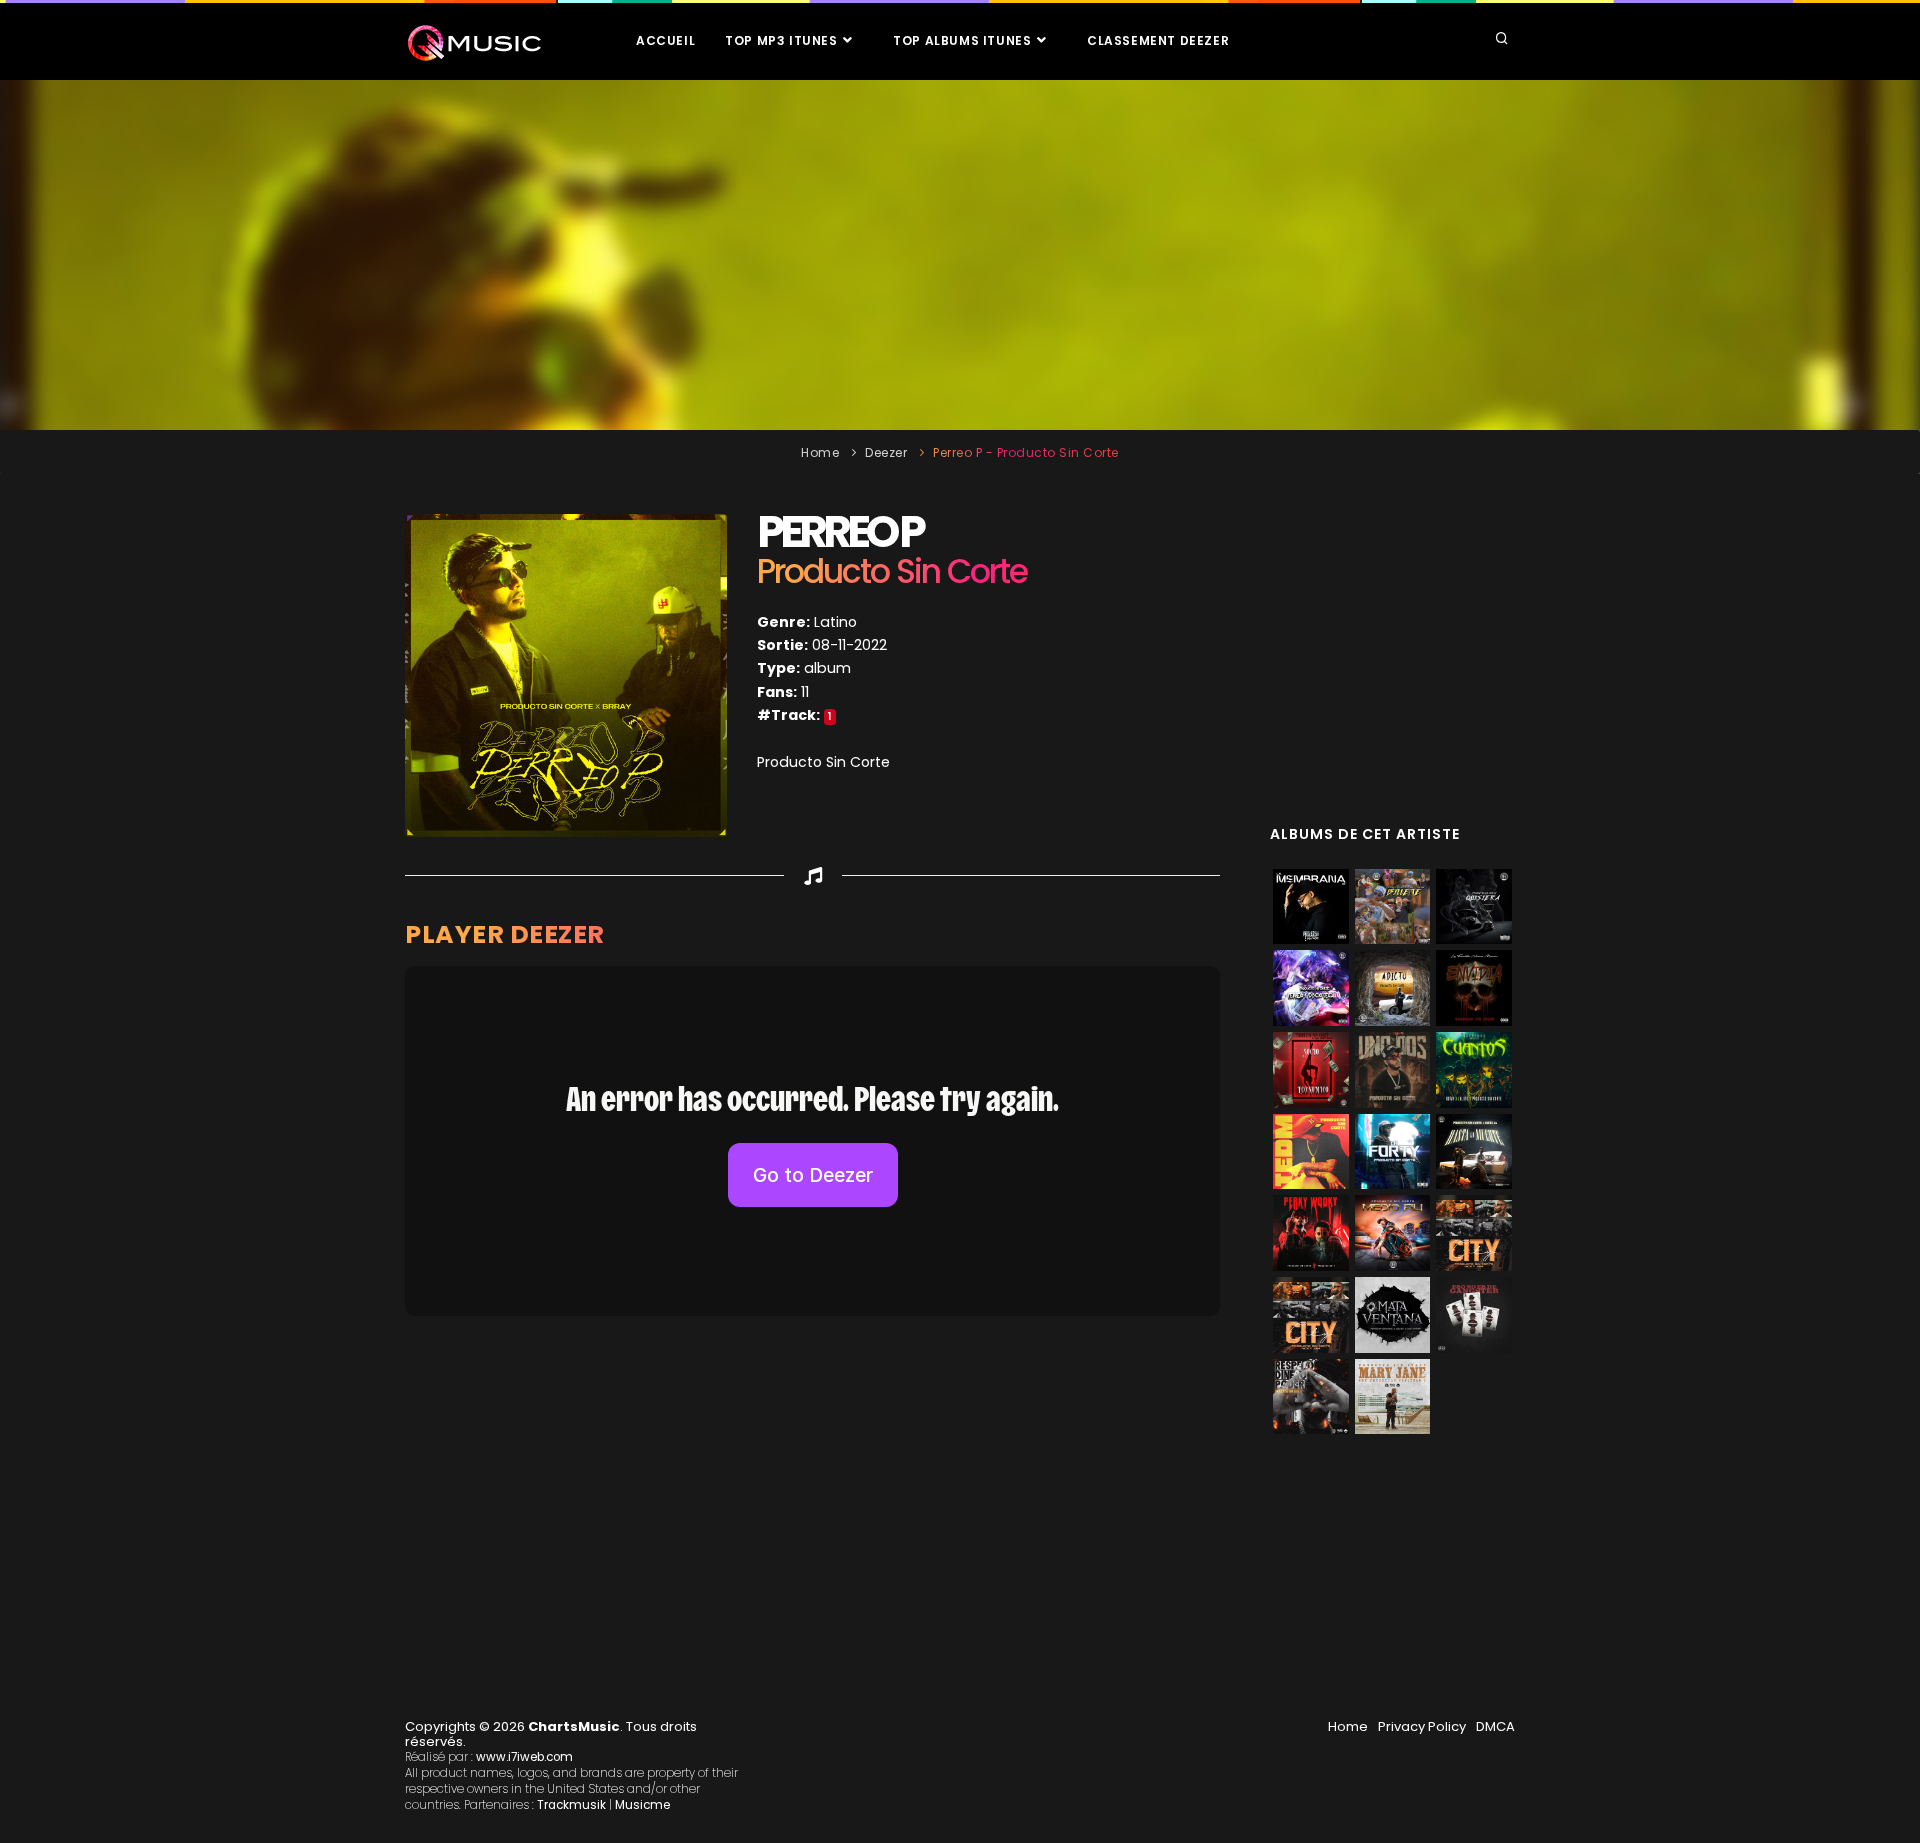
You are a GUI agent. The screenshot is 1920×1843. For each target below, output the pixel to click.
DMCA (1495, 1726)
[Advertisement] (960, 255)
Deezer (886, 452)
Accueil (665, 40)
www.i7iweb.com (524, 1757)
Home (820, 452)
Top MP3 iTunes (783, 40)
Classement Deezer (1158, 40)
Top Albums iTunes (964, 40)
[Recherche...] (1502, 40)
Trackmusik (571, 1805)
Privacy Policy (1422, 1726)
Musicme (642, 1805)
